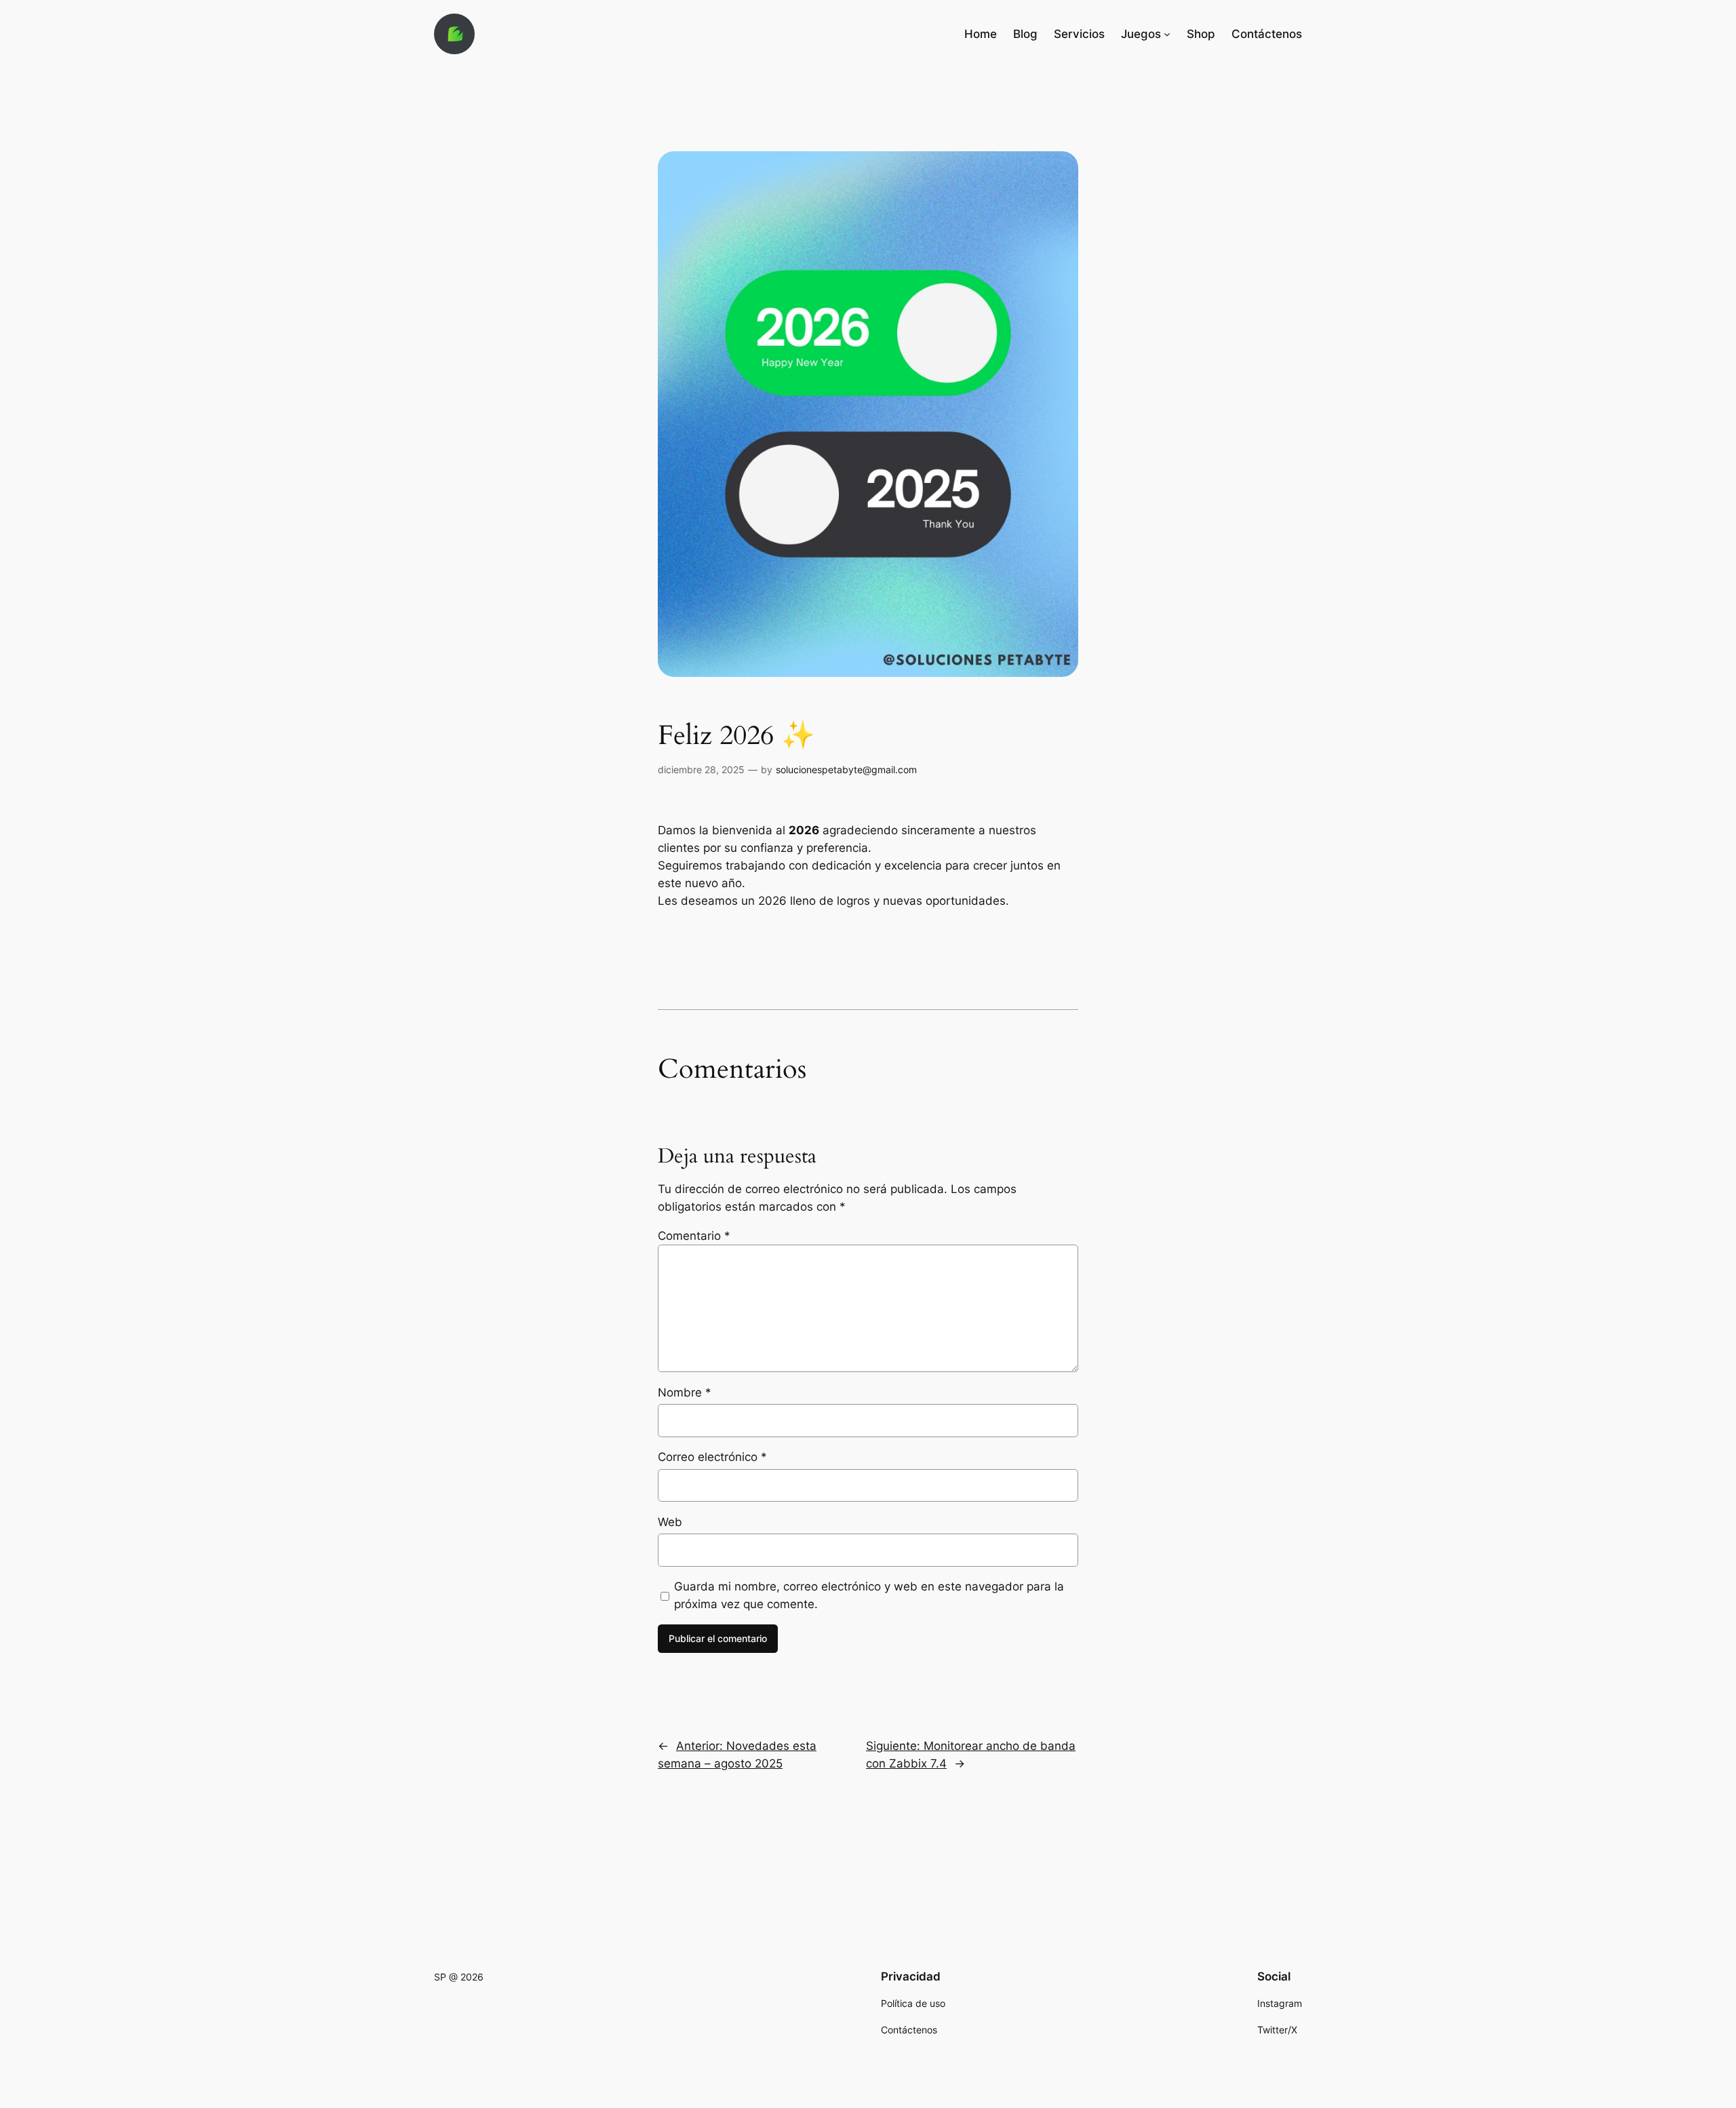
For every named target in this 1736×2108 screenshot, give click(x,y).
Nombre (685, 1392)
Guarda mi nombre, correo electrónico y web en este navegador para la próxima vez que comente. (869, 1595)
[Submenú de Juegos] (1167, 34)
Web (670, 1522)
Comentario (694, 1236)
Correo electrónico (712, 1457)
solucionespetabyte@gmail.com (846, 769)
